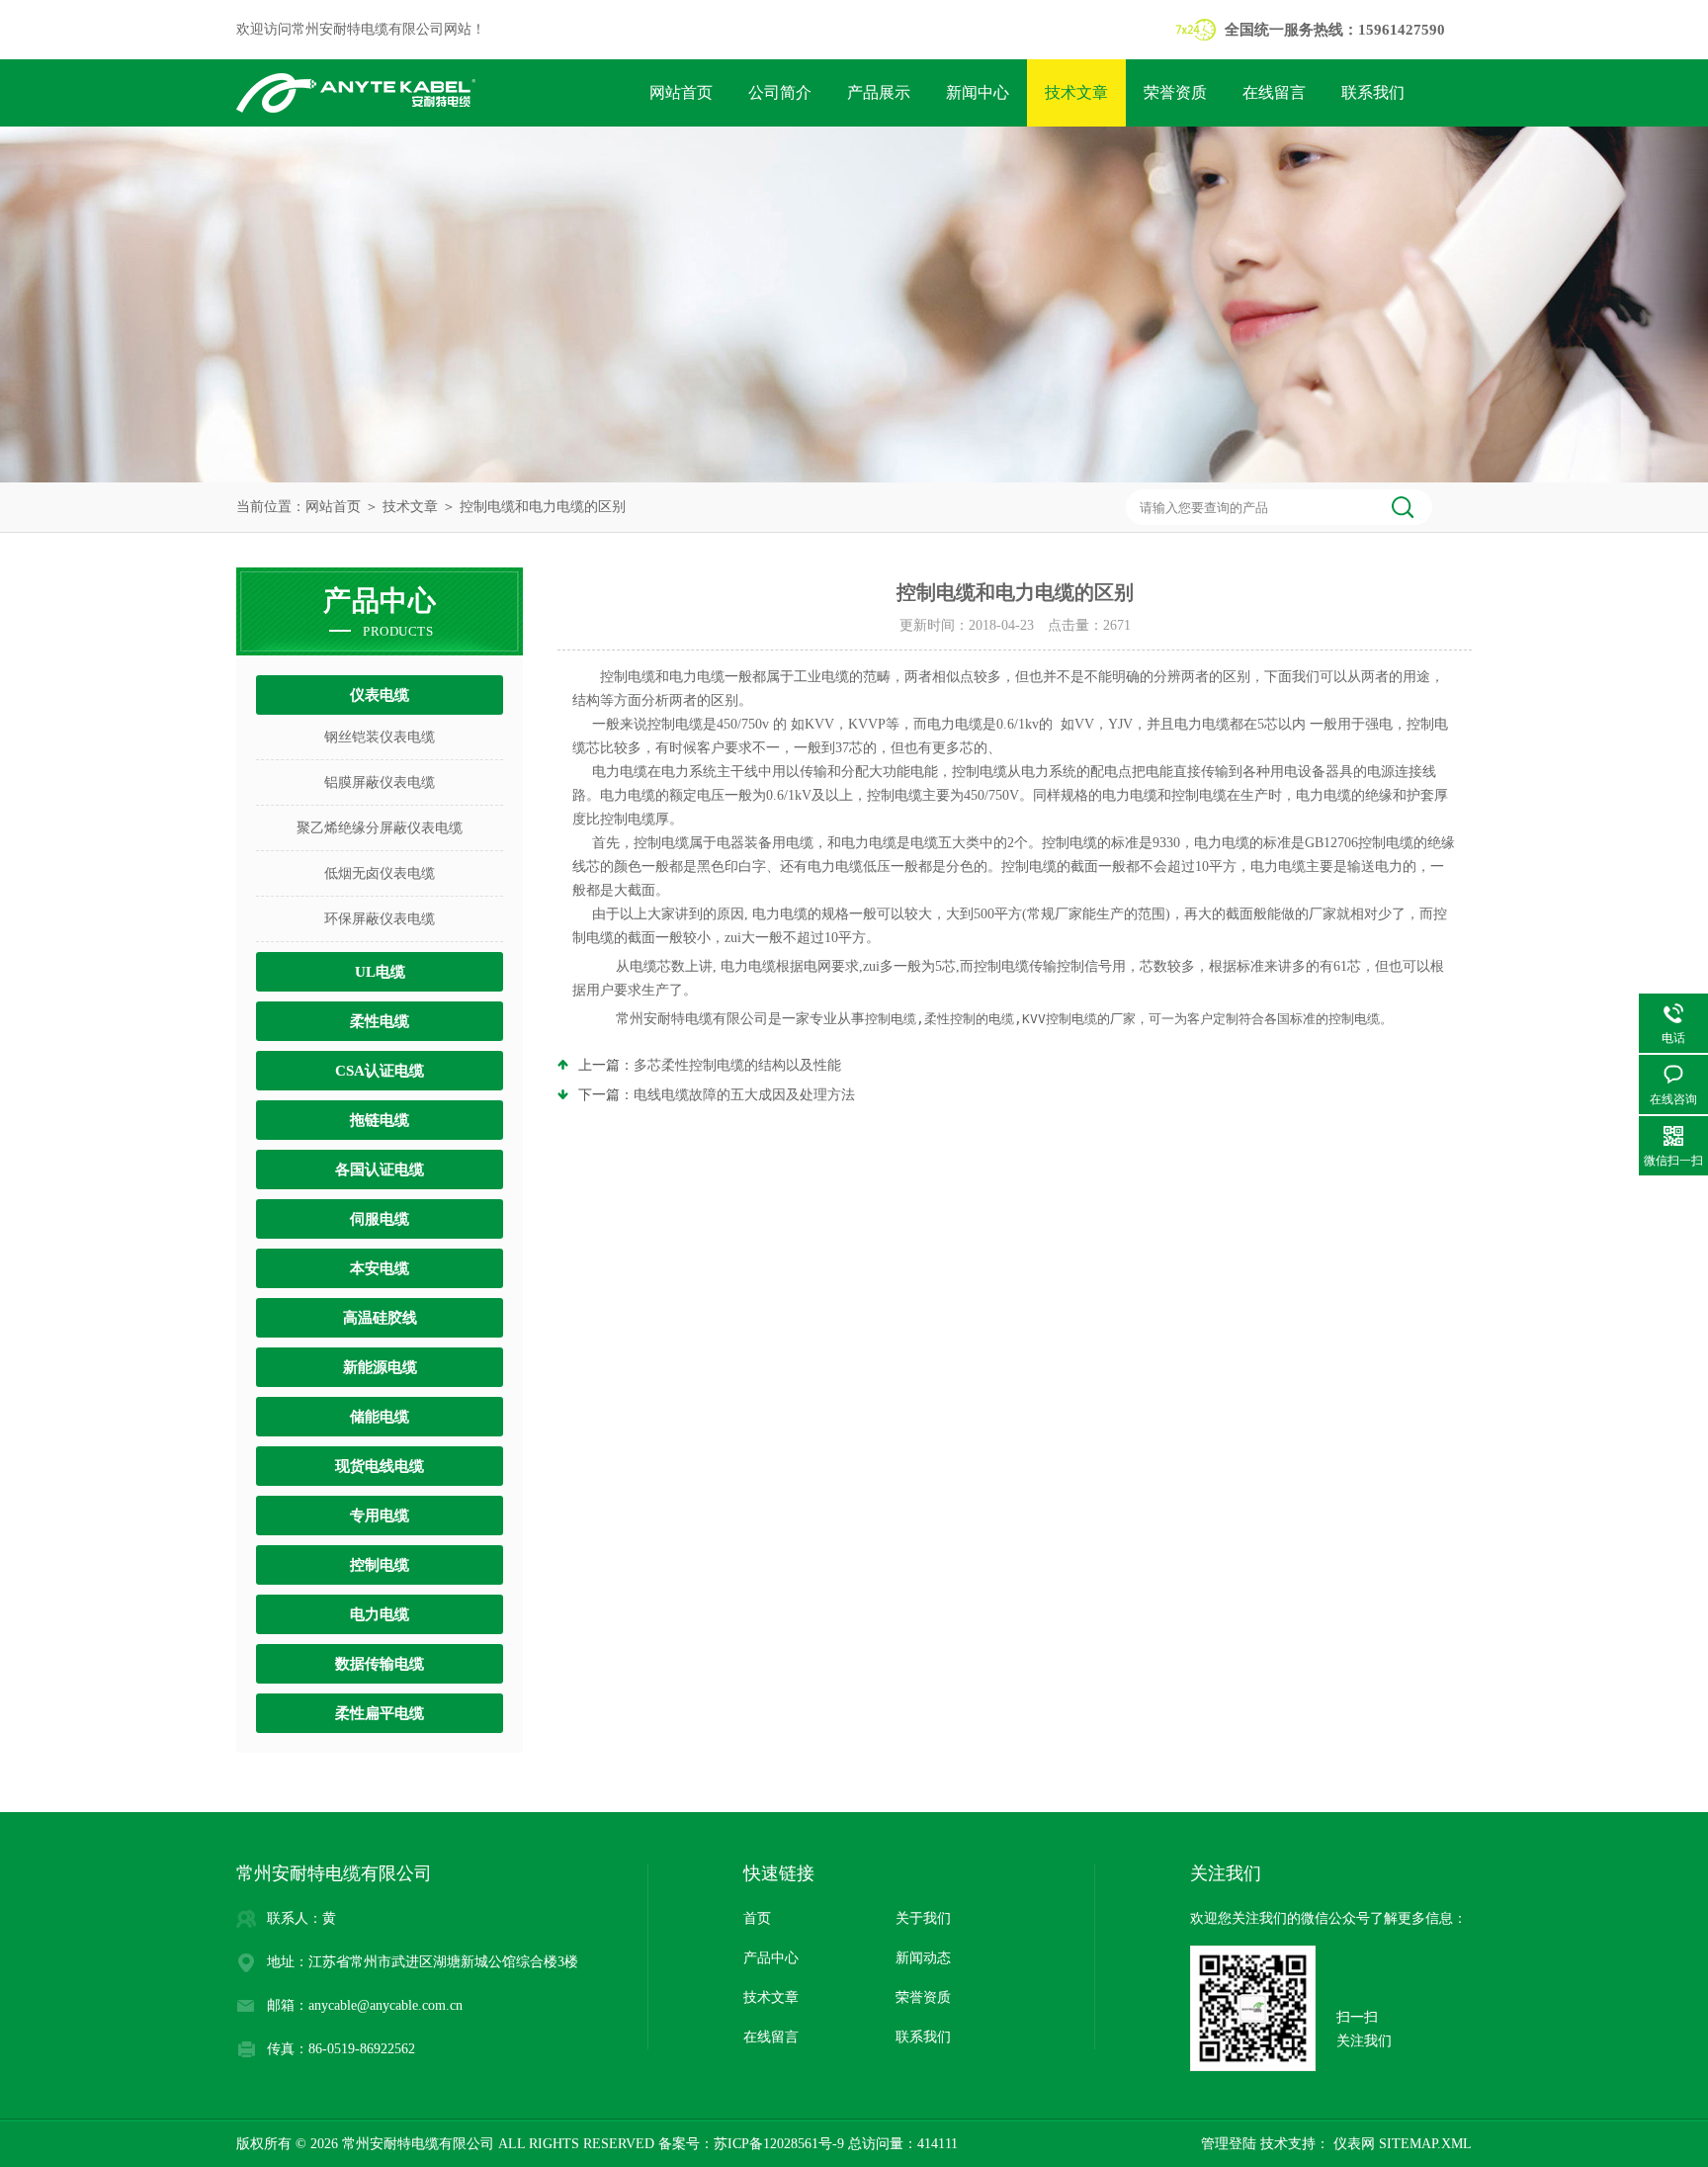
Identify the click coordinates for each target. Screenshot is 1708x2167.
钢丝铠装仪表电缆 (380, 737)
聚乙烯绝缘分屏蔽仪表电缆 (380, 828)
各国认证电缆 (380, 1170)
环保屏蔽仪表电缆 (380, 919)
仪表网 (1352, 2144)
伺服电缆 (380, 1219)
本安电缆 (380, 1268)
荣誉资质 (1175, 92)
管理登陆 (1229, 2144)
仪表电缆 (380, 695)
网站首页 (681, 92)
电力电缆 (380, 1614)
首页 (757, 1918)
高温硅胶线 (380, 1318)
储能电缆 (380, 1417)
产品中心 (771, 1958)
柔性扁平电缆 (380, 1713)
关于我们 (923, 1918)
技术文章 (1076, 92)
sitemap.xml (1425, 2144)
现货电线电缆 (380, 1466)
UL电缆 (380, 972)
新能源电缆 (380, 1367)
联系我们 (1373, 92)
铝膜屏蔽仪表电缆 (380, 782)
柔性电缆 (380, 1021)
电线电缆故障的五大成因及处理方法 (744, 1095)
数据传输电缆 (380, 1664)
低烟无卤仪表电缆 (380, 873)
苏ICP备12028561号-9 (779, 2144)
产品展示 (879, 92)
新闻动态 (923, 1958)
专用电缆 (380, 1516)
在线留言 (1274, 92)
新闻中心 (978, 92)
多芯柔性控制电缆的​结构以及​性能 (737, 1065)
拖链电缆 (380, 1120)
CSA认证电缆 (380, 1071)
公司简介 (780, 92)
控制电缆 (380, 1565)
